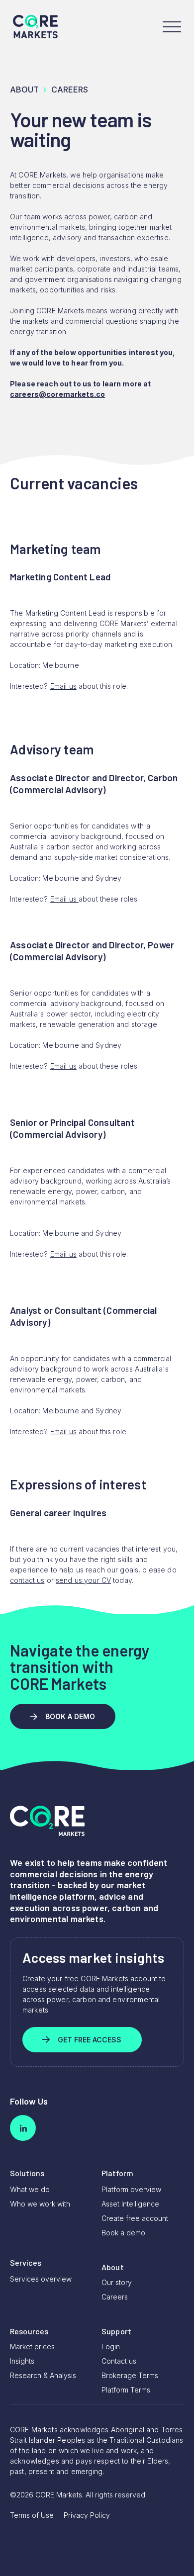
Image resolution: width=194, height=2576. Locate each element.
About (24, 90)
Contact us (119, 2361)
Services (26, 2262)
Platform (117, 2173)
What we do (30, 2189)
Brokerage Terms (130, 2375)
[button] (172, 27)
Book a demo (123, 2233)
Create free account (135, 2218)
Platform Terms (126, 2390)
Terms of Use (32, 2515)
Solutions (27, 2173)
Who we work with (40, 2204)
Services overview (41, 2279)
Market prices (32, 2346)
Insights (22, 2361)
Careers (115, 2297)
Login (111, 2346)
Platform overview (131, 2189)
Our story (117, 2282)
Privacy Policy (87, 2515)
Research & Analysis (43, 2375)
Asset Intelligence (130, 2204)
